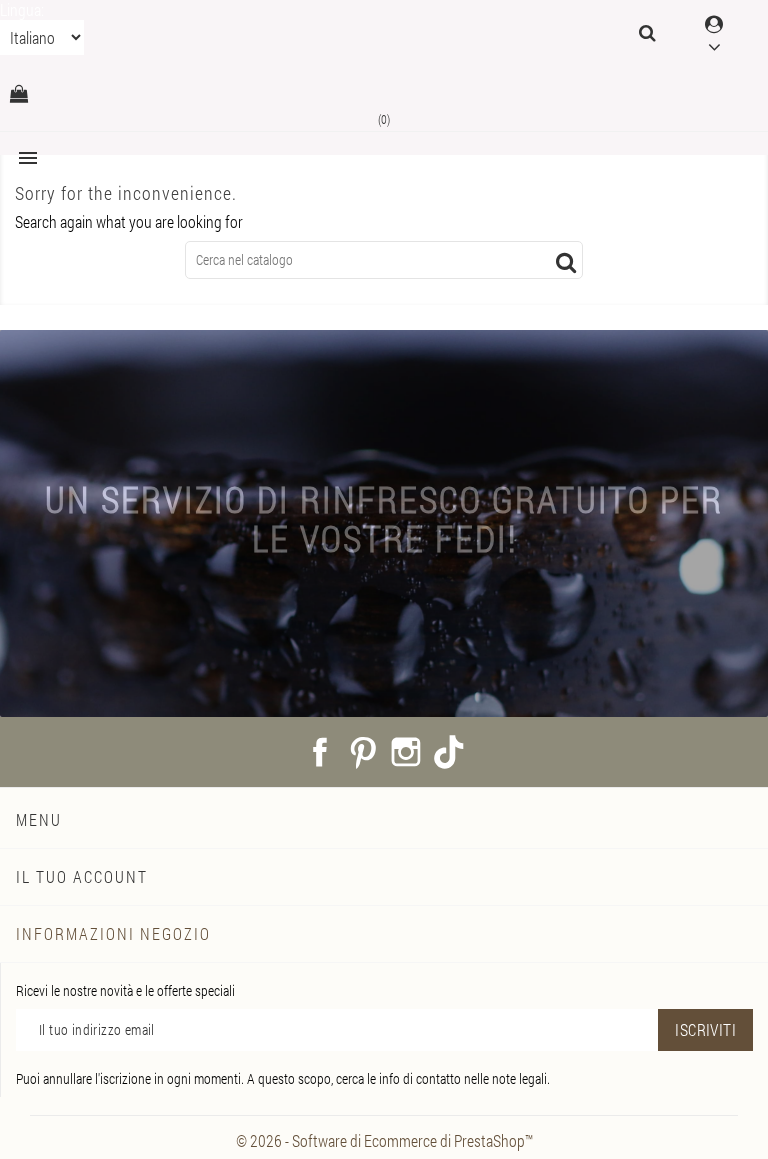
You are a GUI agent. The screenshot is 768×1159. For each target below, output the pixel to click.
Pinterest (363, 752)
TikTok (449, 752)
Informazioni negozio (113, 933)
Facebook (320, 752)
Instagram (406, 752)
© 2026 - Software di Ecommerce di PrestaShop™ (384, 1140)
